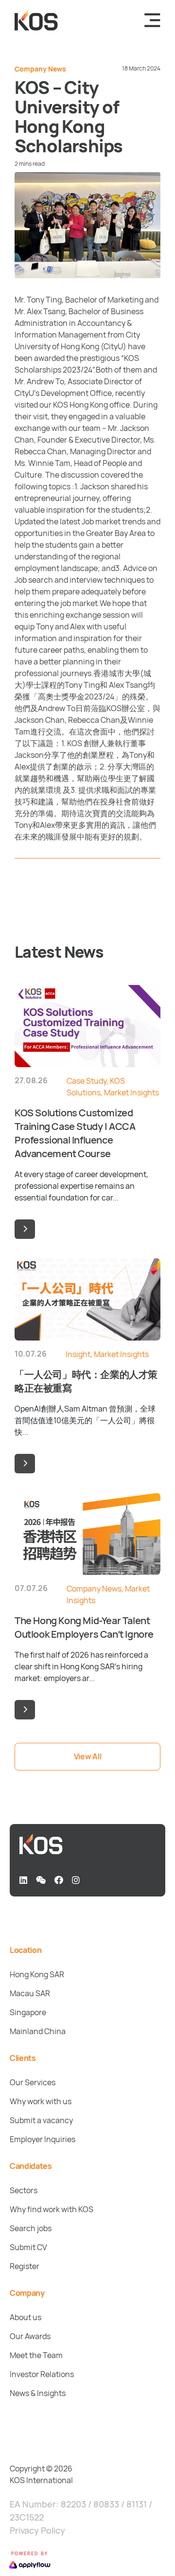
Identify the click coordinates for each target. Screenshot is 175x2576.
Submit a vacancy (41, 2120)
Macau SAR (30, 1993)
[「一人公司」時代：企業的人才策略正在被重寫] (25, 1464)
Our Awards (30, 2336)
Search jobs (31, 2228)
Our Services (33, 2082)
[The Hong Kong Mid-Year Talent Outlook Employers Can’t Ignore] (25, 1710)
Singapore (28, 2012)
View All (87, 1756)
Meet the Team (36, 2355)
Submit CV (28, 2247)
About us (26, 2317)
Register (25, 2266)
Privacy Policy (37, 2530)
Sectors (24, 2190)
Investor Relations (42, 2374)
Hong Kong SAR (37, 1974)
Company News (40, 69)
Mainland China (38, 2031)
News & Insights (38, 2393)
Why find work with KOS (52, 2209)
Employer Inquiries (43, 2139)
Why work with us (41, 2101)
